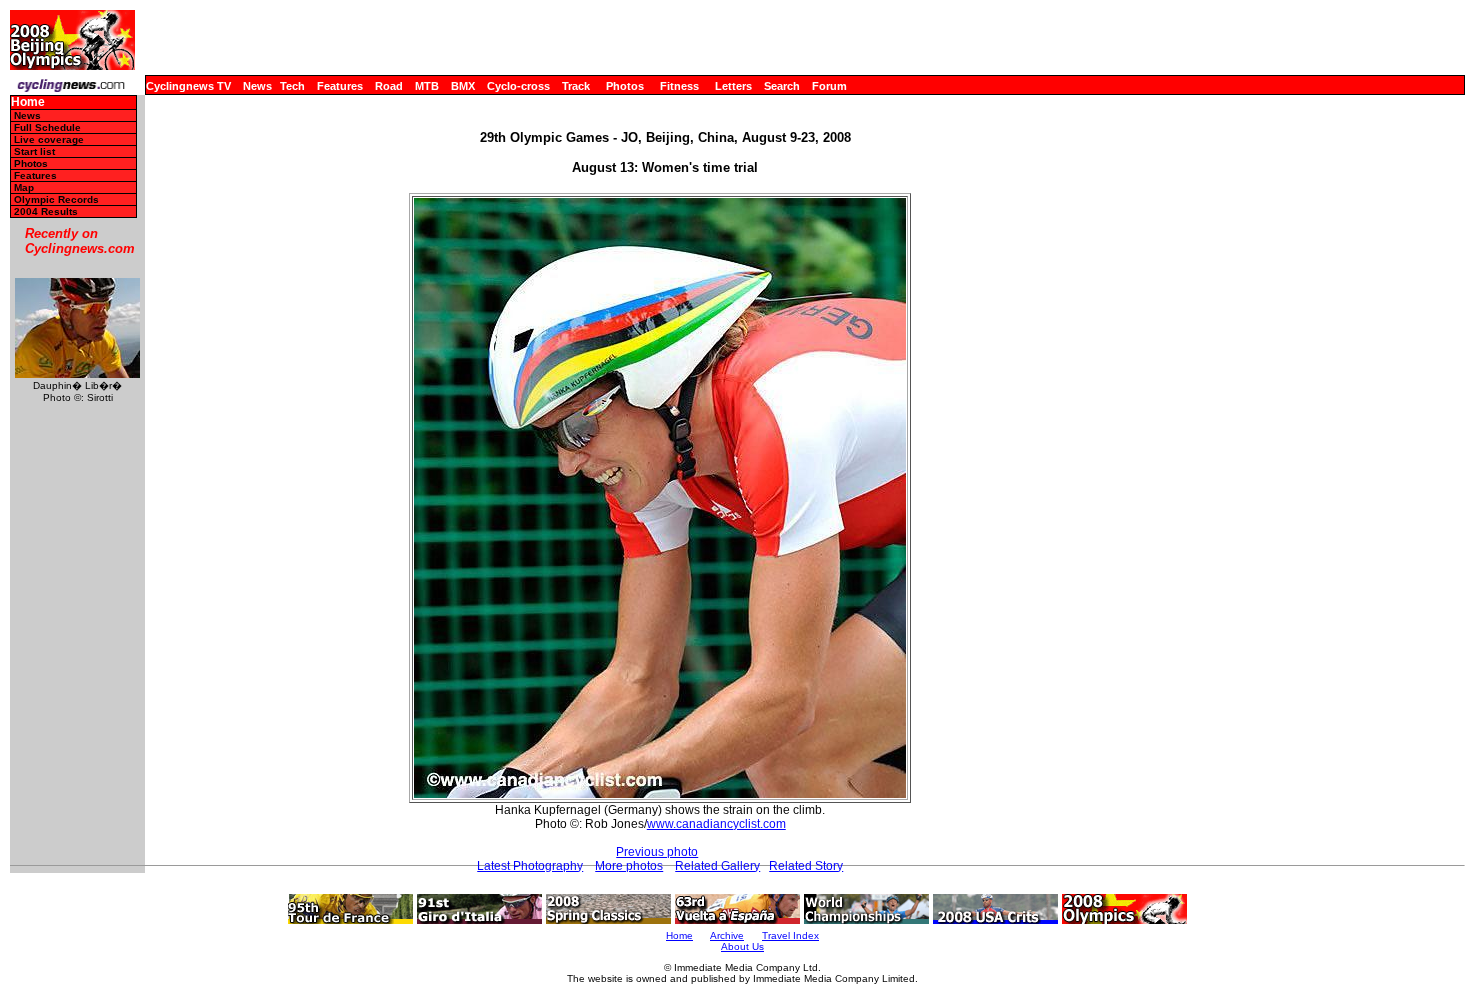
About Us (742, 946)
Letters (733, 86)
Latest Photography (530, 866)
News (257, 86)
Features (340, 86)
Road (389, 86)
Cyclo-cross (518, 86)
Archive (727, 935)
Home (28, 102)
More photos (629, 866)
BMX (463, 86)
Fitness (679, 86)
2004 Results (46, 211)
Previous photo (657, 852)
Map (24, 187)
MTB (427, 86)
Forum (829, 86)
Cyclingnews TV (188, 86)
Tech (292, 86)
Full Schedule (47, 127)
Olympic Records (56, 199)
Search (782, 86)
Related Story (806, 866)
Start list (34, 151)
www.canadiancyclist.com (716, 824)
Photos (625, 86)
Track (576, 86)
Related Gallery (717, 866)
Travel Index (790, 935)
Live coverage (49, 139)
